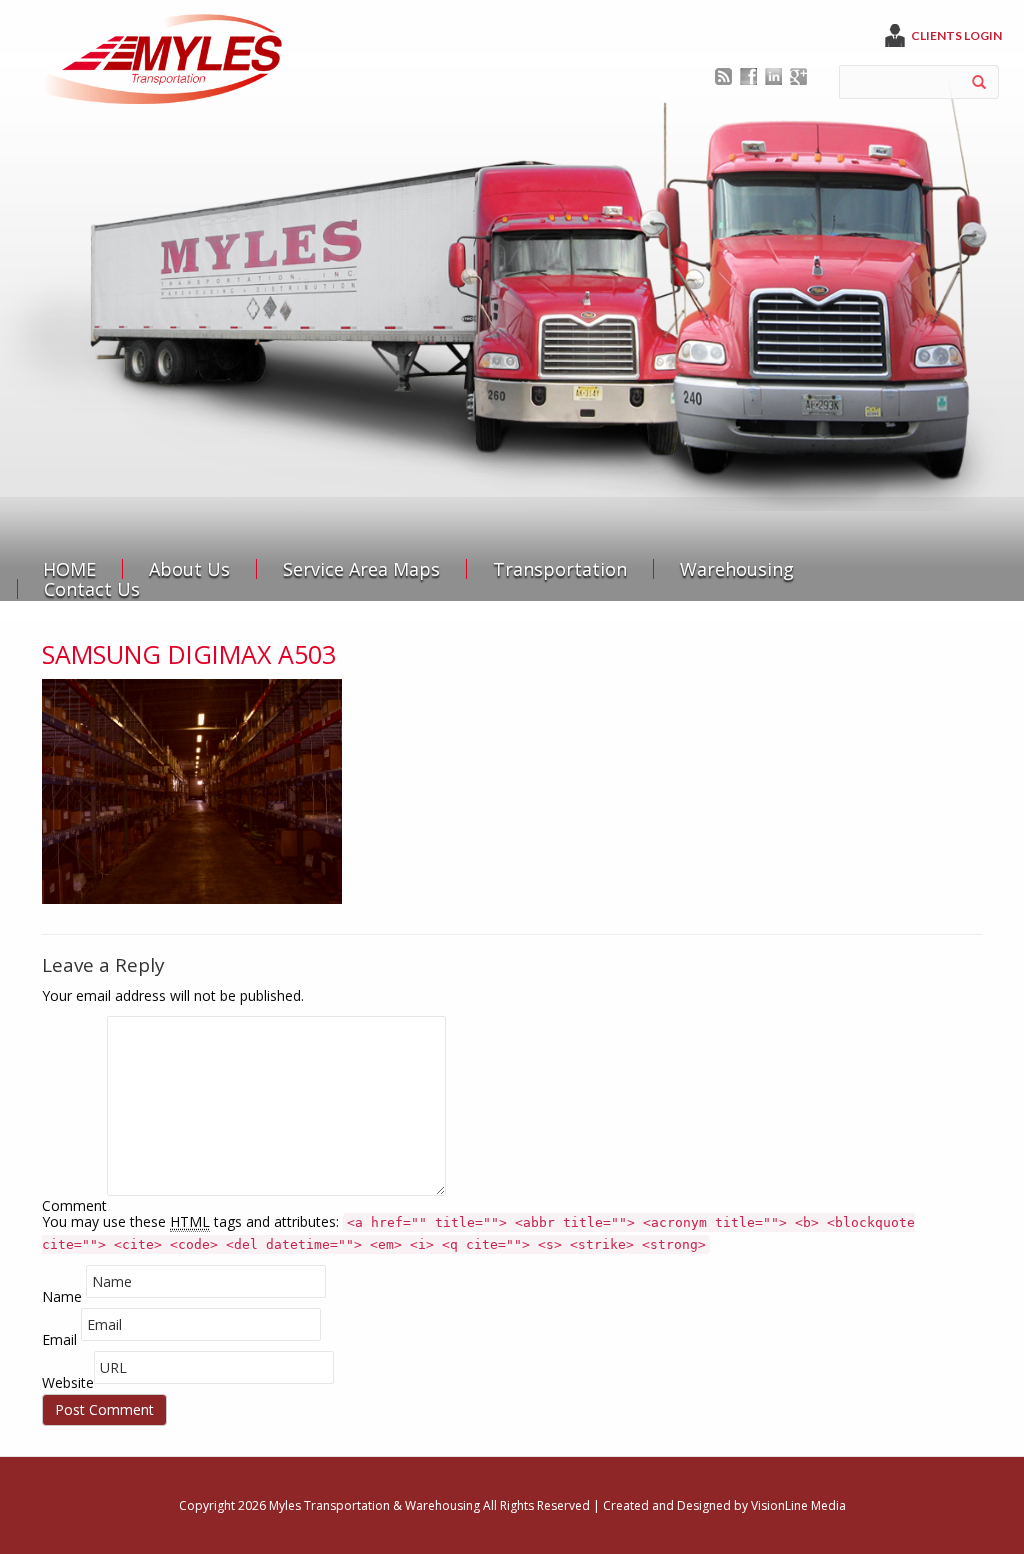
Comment (74, 1205)
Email (59, 1339)
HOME (69, 569)
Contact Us (92, 589)
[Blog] (723, 74)
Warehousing (737, 569)
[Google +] (798, 74)
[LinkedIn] (773, 74)
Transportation (560, 569)
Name (62, 1296)
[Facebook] (748, 74)
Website (68, 1382)
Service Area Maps (361, 569)
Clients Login (956, 35)
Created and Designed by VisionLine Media (724, 1505)
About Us (189, 569)
